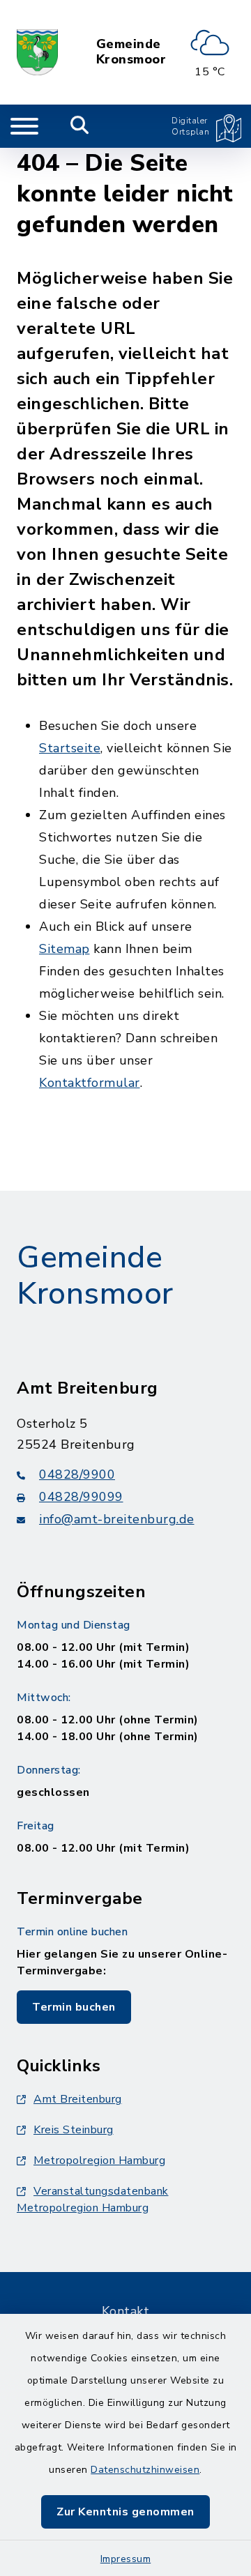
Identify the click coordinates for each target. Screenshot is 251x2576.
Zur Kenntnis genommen (125, 2512)
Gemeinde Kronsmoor (131, 52)
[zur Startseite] (37, 52)
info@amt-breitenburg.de (117, 1519)
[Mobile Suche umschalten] (80, 126)
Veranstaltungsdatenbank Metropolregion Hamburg (93, 2200)
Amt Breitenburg (78, 2099)
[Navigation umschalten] (24, 126)
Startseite (70, 748)
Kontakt (126, 2311)
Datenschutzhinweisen (145, 2470)
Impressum (126, 2559)
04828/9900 (77, 1474)
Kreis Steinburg (74, 2130)
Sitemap (64, 949)
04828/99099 (81, 1497)
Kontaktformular (90, 1083)
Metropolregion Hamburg (99, 2160)
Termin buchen (74, 2007)
